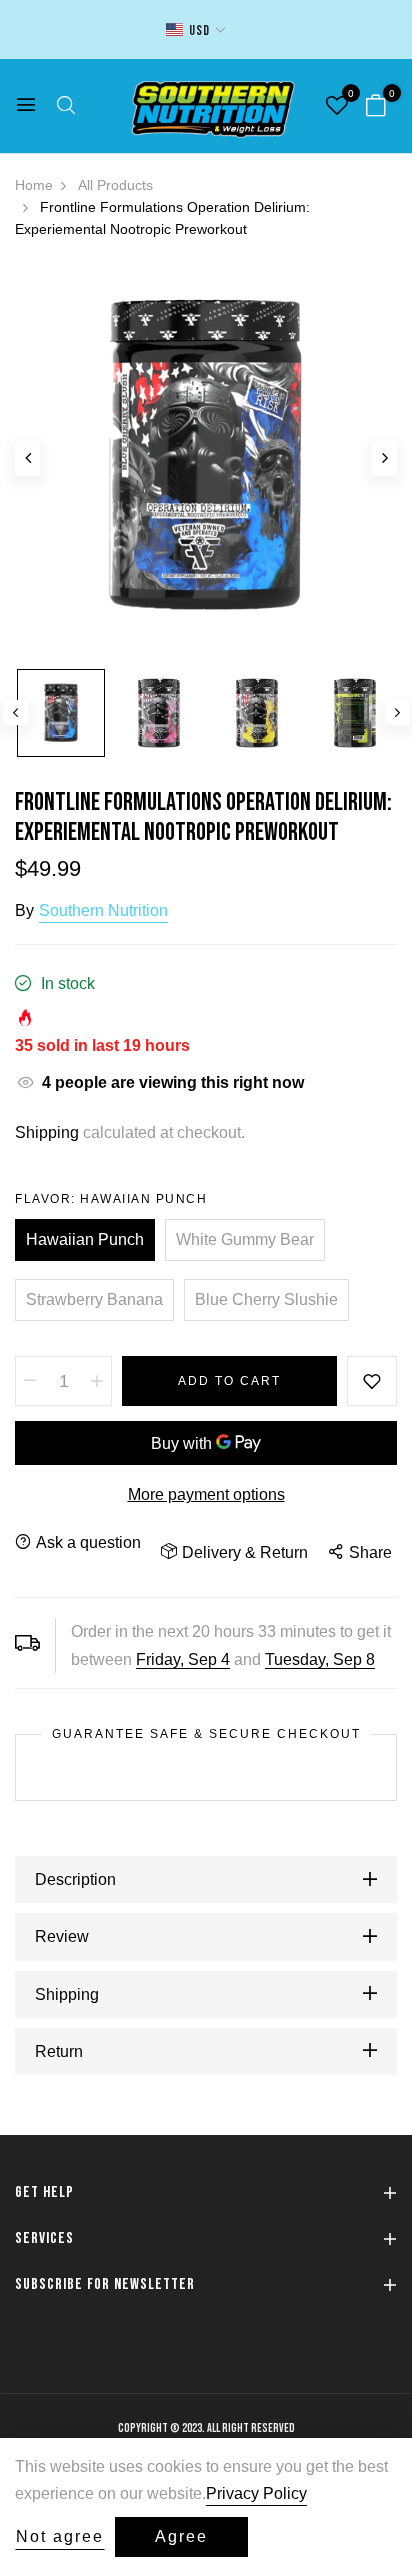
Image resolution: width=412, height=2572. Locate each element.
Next (397, 712)
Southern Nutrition (103, 910)
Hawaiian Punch (85, 1239)
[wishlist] (337, 107)
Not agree (60, 2536)
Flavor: (111, 1199)
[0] (376, 107)
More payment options (206, 1494)
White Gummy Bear (245, 1239)
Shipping (47, 1132)
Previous (15, 712)
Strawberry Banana (94, 1299)
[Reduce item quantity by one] (30, 1381)
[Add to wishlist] (372, 1381)
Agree (181, 2536)
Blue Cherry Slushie (266, 1299)
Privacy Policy (256, 2493)
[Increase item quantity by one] (97, 1381)
